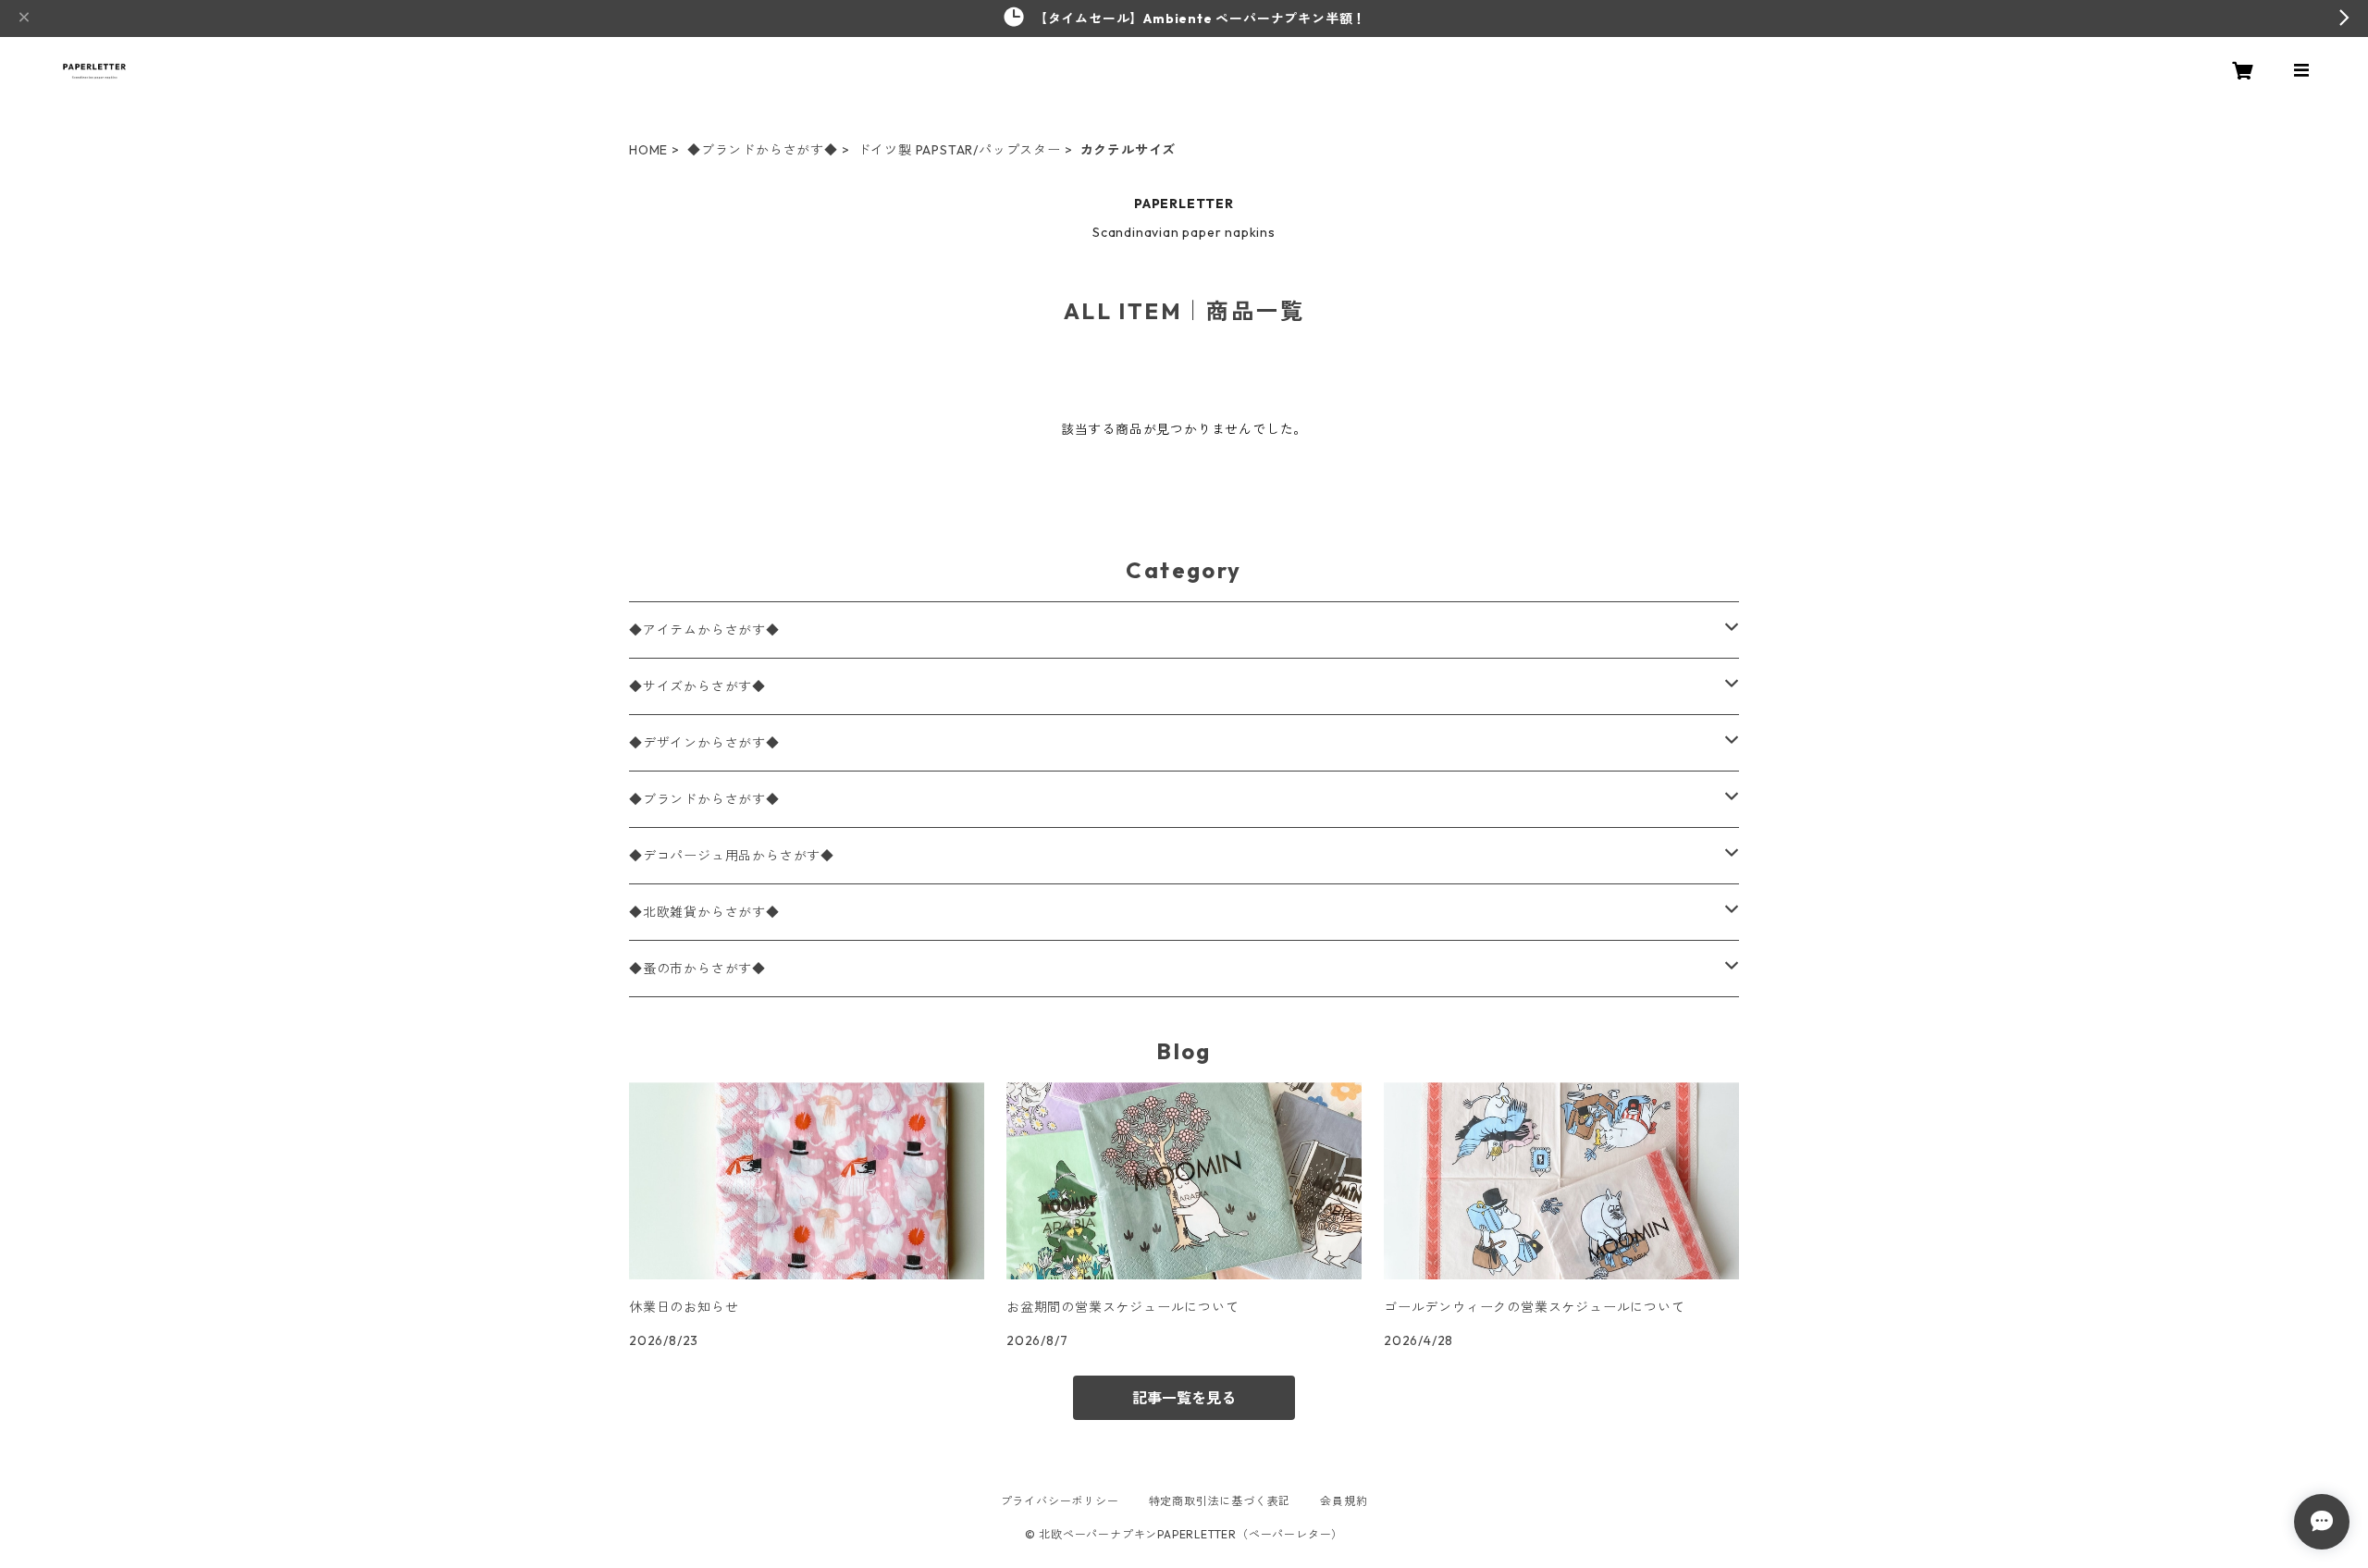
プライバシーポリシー (1060, 1501)
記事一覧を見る (1184, 1398)
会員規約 (1344, 1501)
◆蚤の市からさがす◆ (697, 969)
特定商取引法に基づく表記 (1220, 1501)
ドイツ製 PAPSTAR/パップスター (959, 150)
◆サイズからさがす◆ (697, 686)
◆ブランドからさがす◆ (763, 150)
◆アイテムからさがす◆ (704, 630)
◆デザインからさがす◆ (704, 743)
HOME (648, 150)
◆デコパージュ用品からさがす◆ (732, 856)
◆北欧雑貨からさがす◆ (704, 912)
